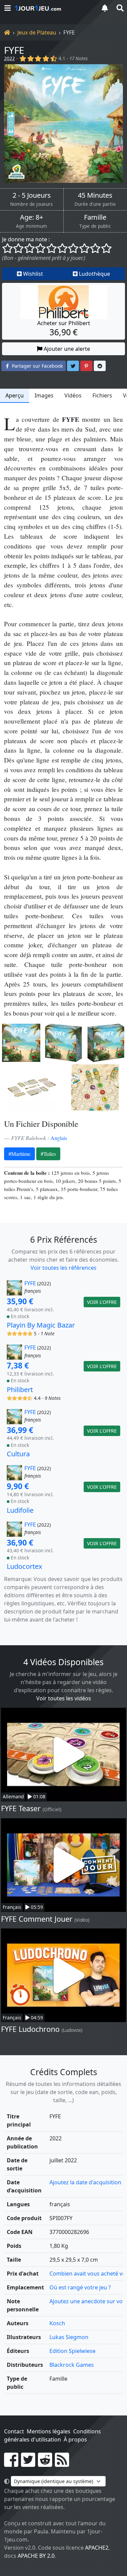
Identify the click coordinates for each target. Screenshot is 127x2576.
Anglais (59, 1138)
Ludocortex (25, 1566)
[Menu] (7, 8)
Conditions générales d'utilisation (52, 2435)
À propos (75, 2439)
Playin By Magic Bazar (41, 1325)
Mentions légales (49, 2431)
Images (44, 395)
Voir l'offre (102, 1302)
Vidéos (73, 395)
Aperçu (15, 395)
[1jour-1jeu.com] (53, 8)
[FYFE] (63, 124)
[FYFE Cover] (21, 1043)
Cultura (18, 1454)
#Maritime (19, 1154)
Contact (14, 2431)
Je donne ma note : (26, 239)
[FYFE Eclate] (32, 1088)
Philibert (20, 1390)
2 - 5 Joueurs (32, 195)
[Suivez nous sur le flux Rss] (62, 2464)
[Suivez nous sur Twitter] (28, 2464)
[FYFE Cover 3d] (63, 1043)
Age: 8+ (31, 217)
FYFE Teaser (21, 1808)
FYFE (14, 50)
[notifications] (105, 8)
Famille (95, 217)
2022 (9, 58)
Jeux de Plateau (37, 32)
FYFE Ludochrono (30, 2029)
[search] (120, 8)
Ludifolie (20, 1510)
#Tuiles (48, 1154)
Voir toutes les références (63, 1268)
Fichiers (102, 395)
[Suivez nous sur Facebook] (11, 2464)
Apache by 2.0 (36, 2556)
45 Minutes (95, 195)
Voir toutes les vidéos (64, 1698)
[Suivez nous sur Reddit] (45, 2464)
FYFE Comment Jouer (37, 1919)
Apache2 (97, 2548)
